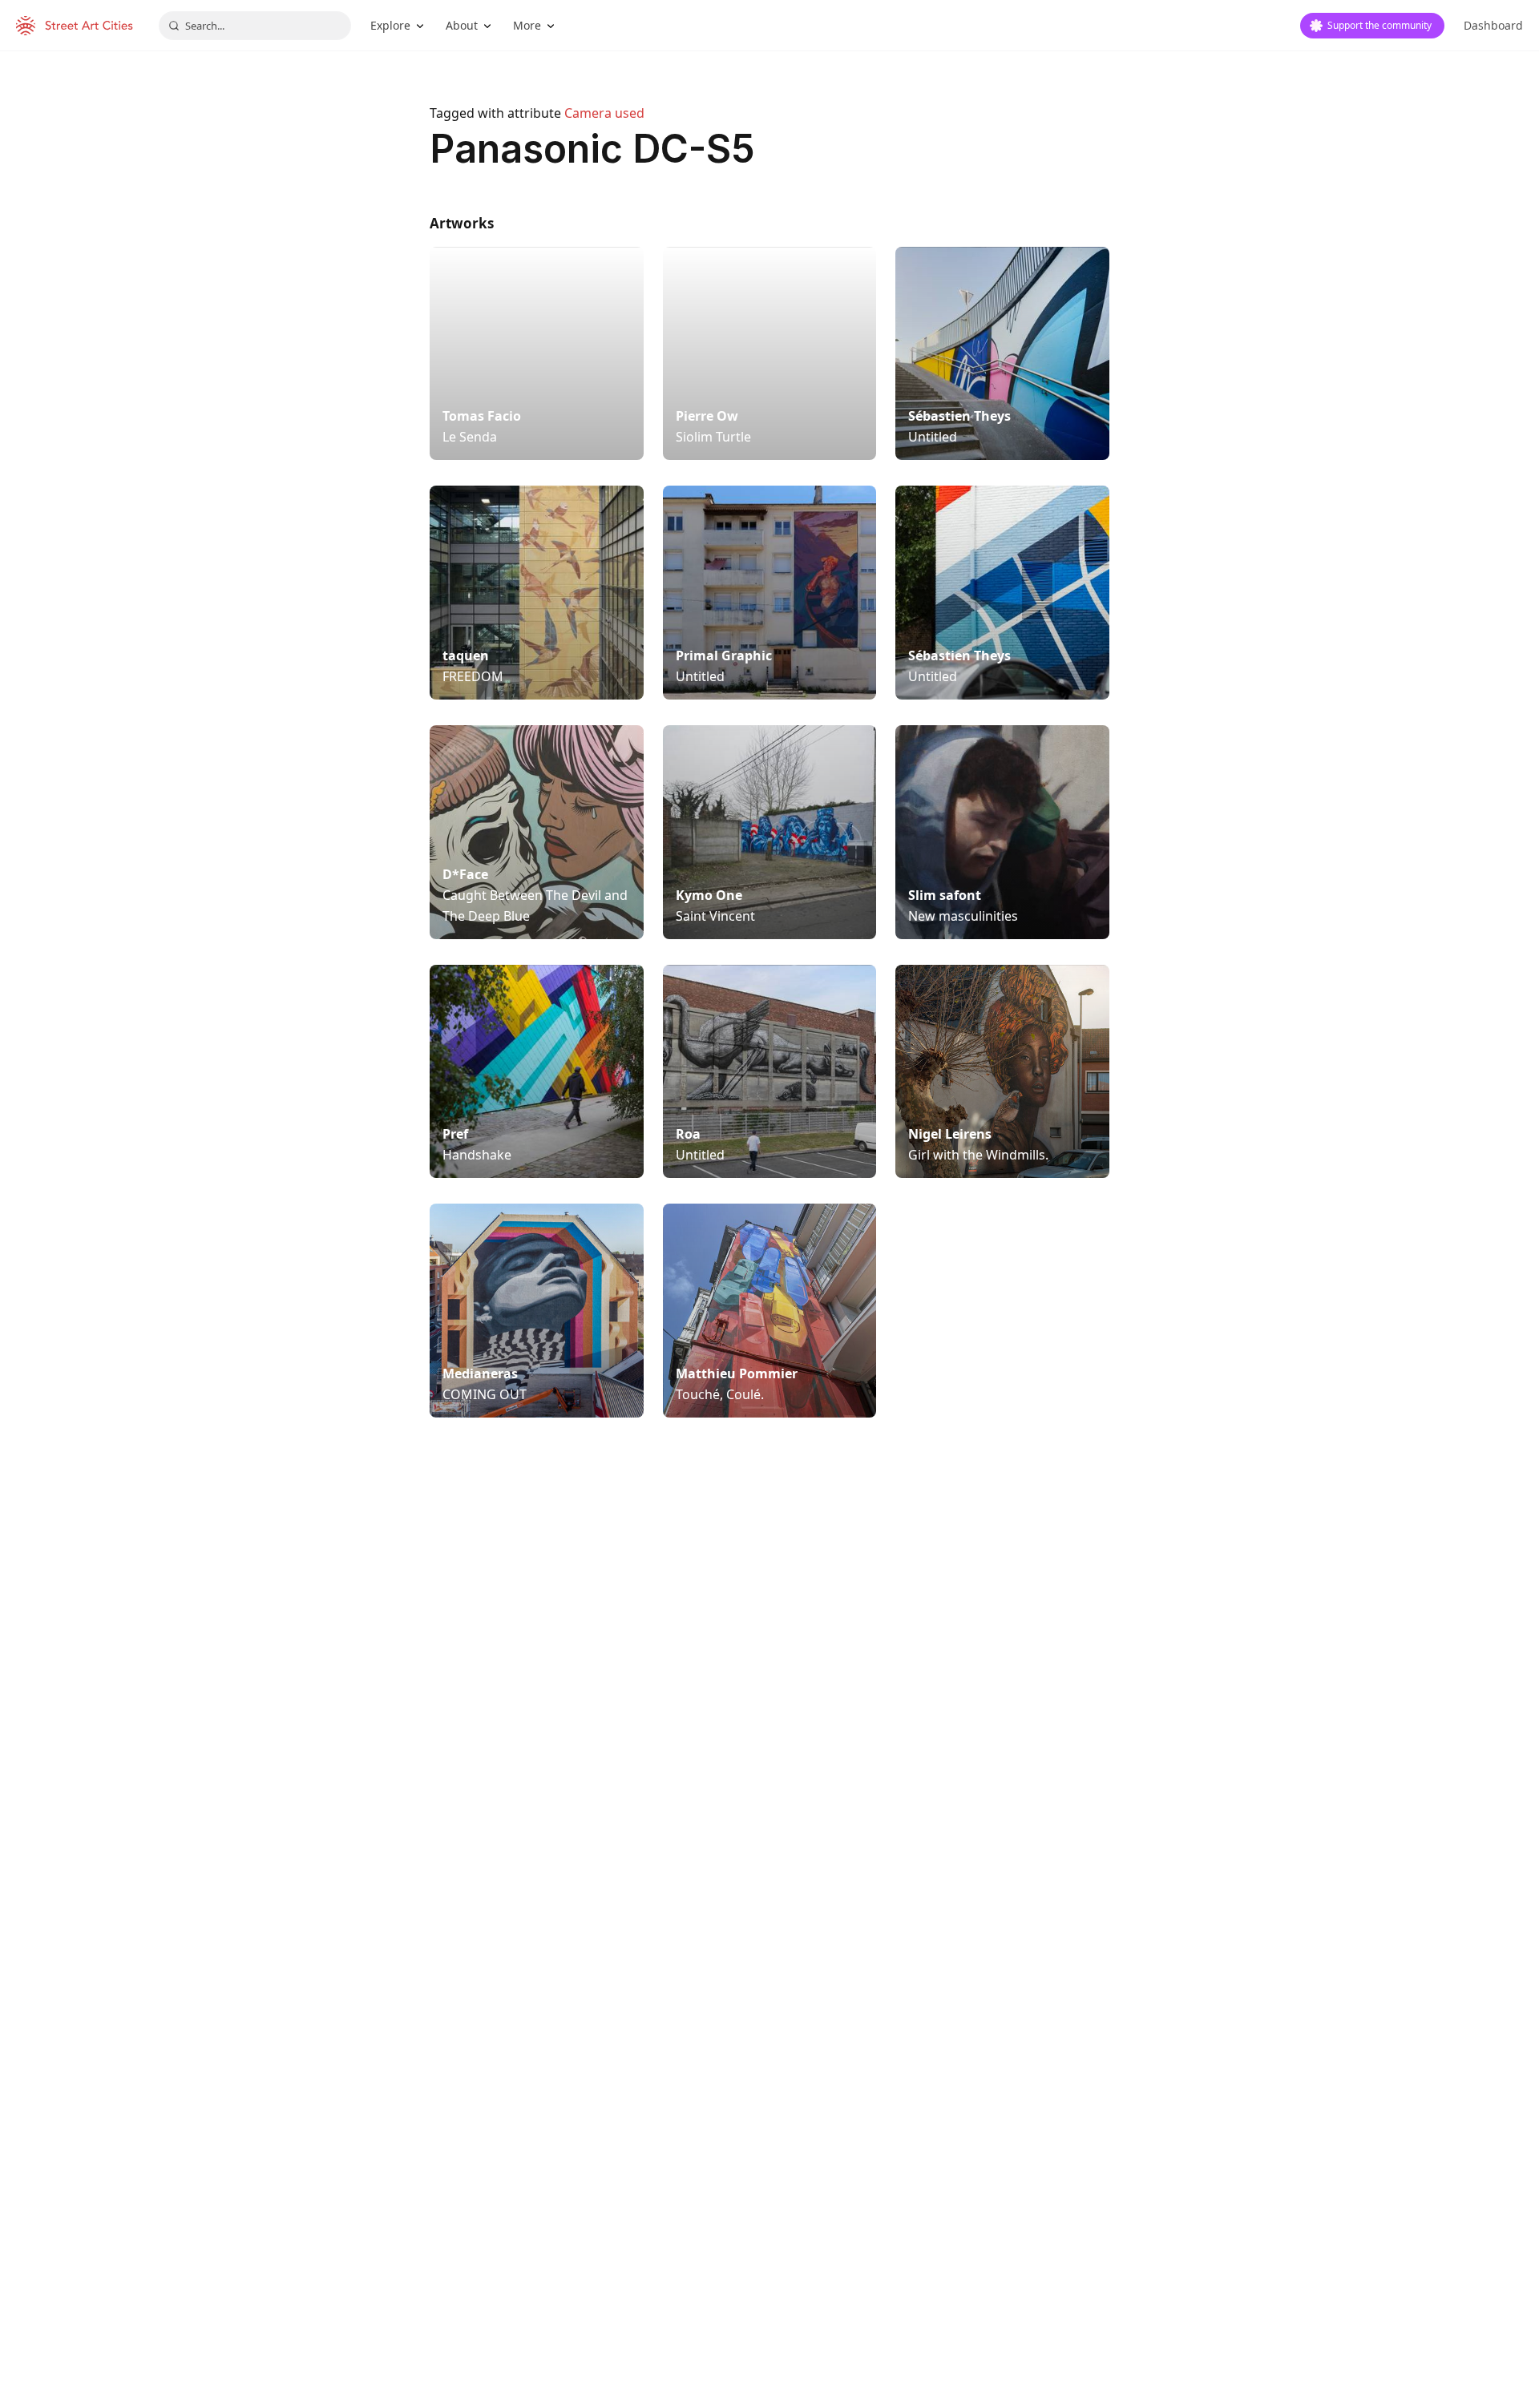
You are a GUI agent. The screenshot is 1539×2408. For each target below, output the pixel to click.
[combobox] (255, 26)
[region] (769, 1698)
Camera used (604, 113)
